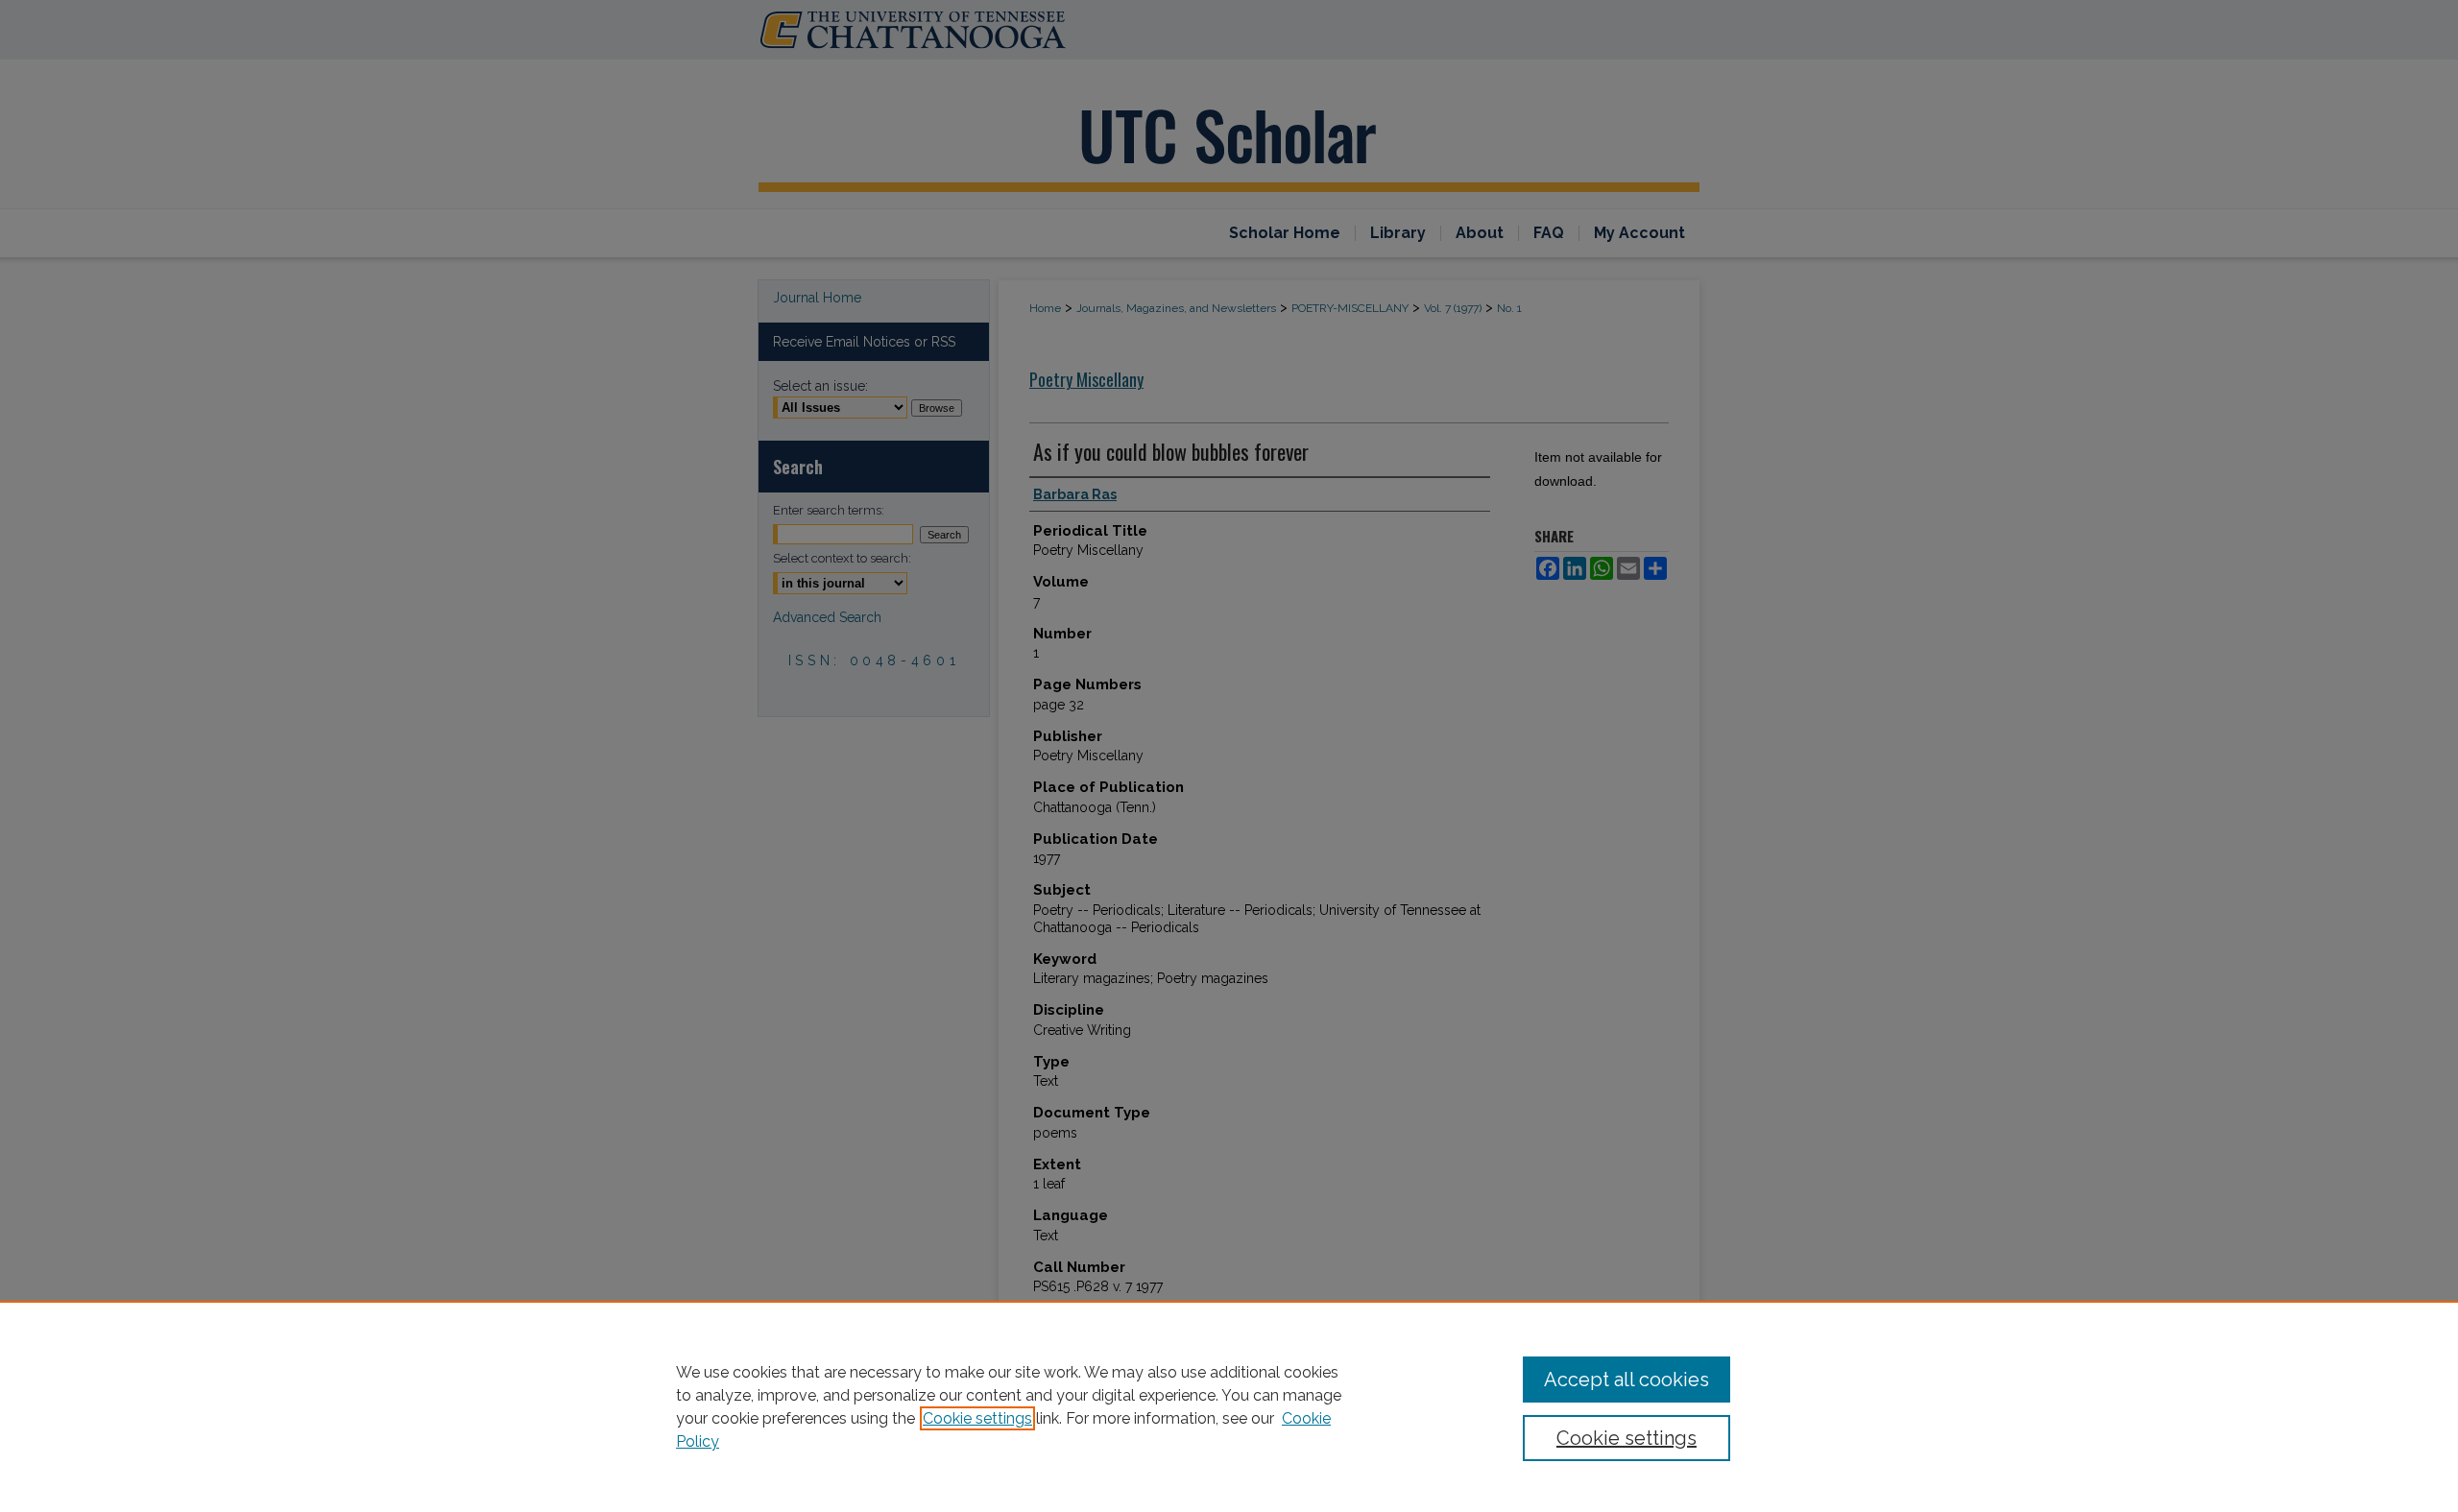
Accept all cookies (1627, 1380)
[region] (1229, 1406)
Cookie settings (977, 1418)
